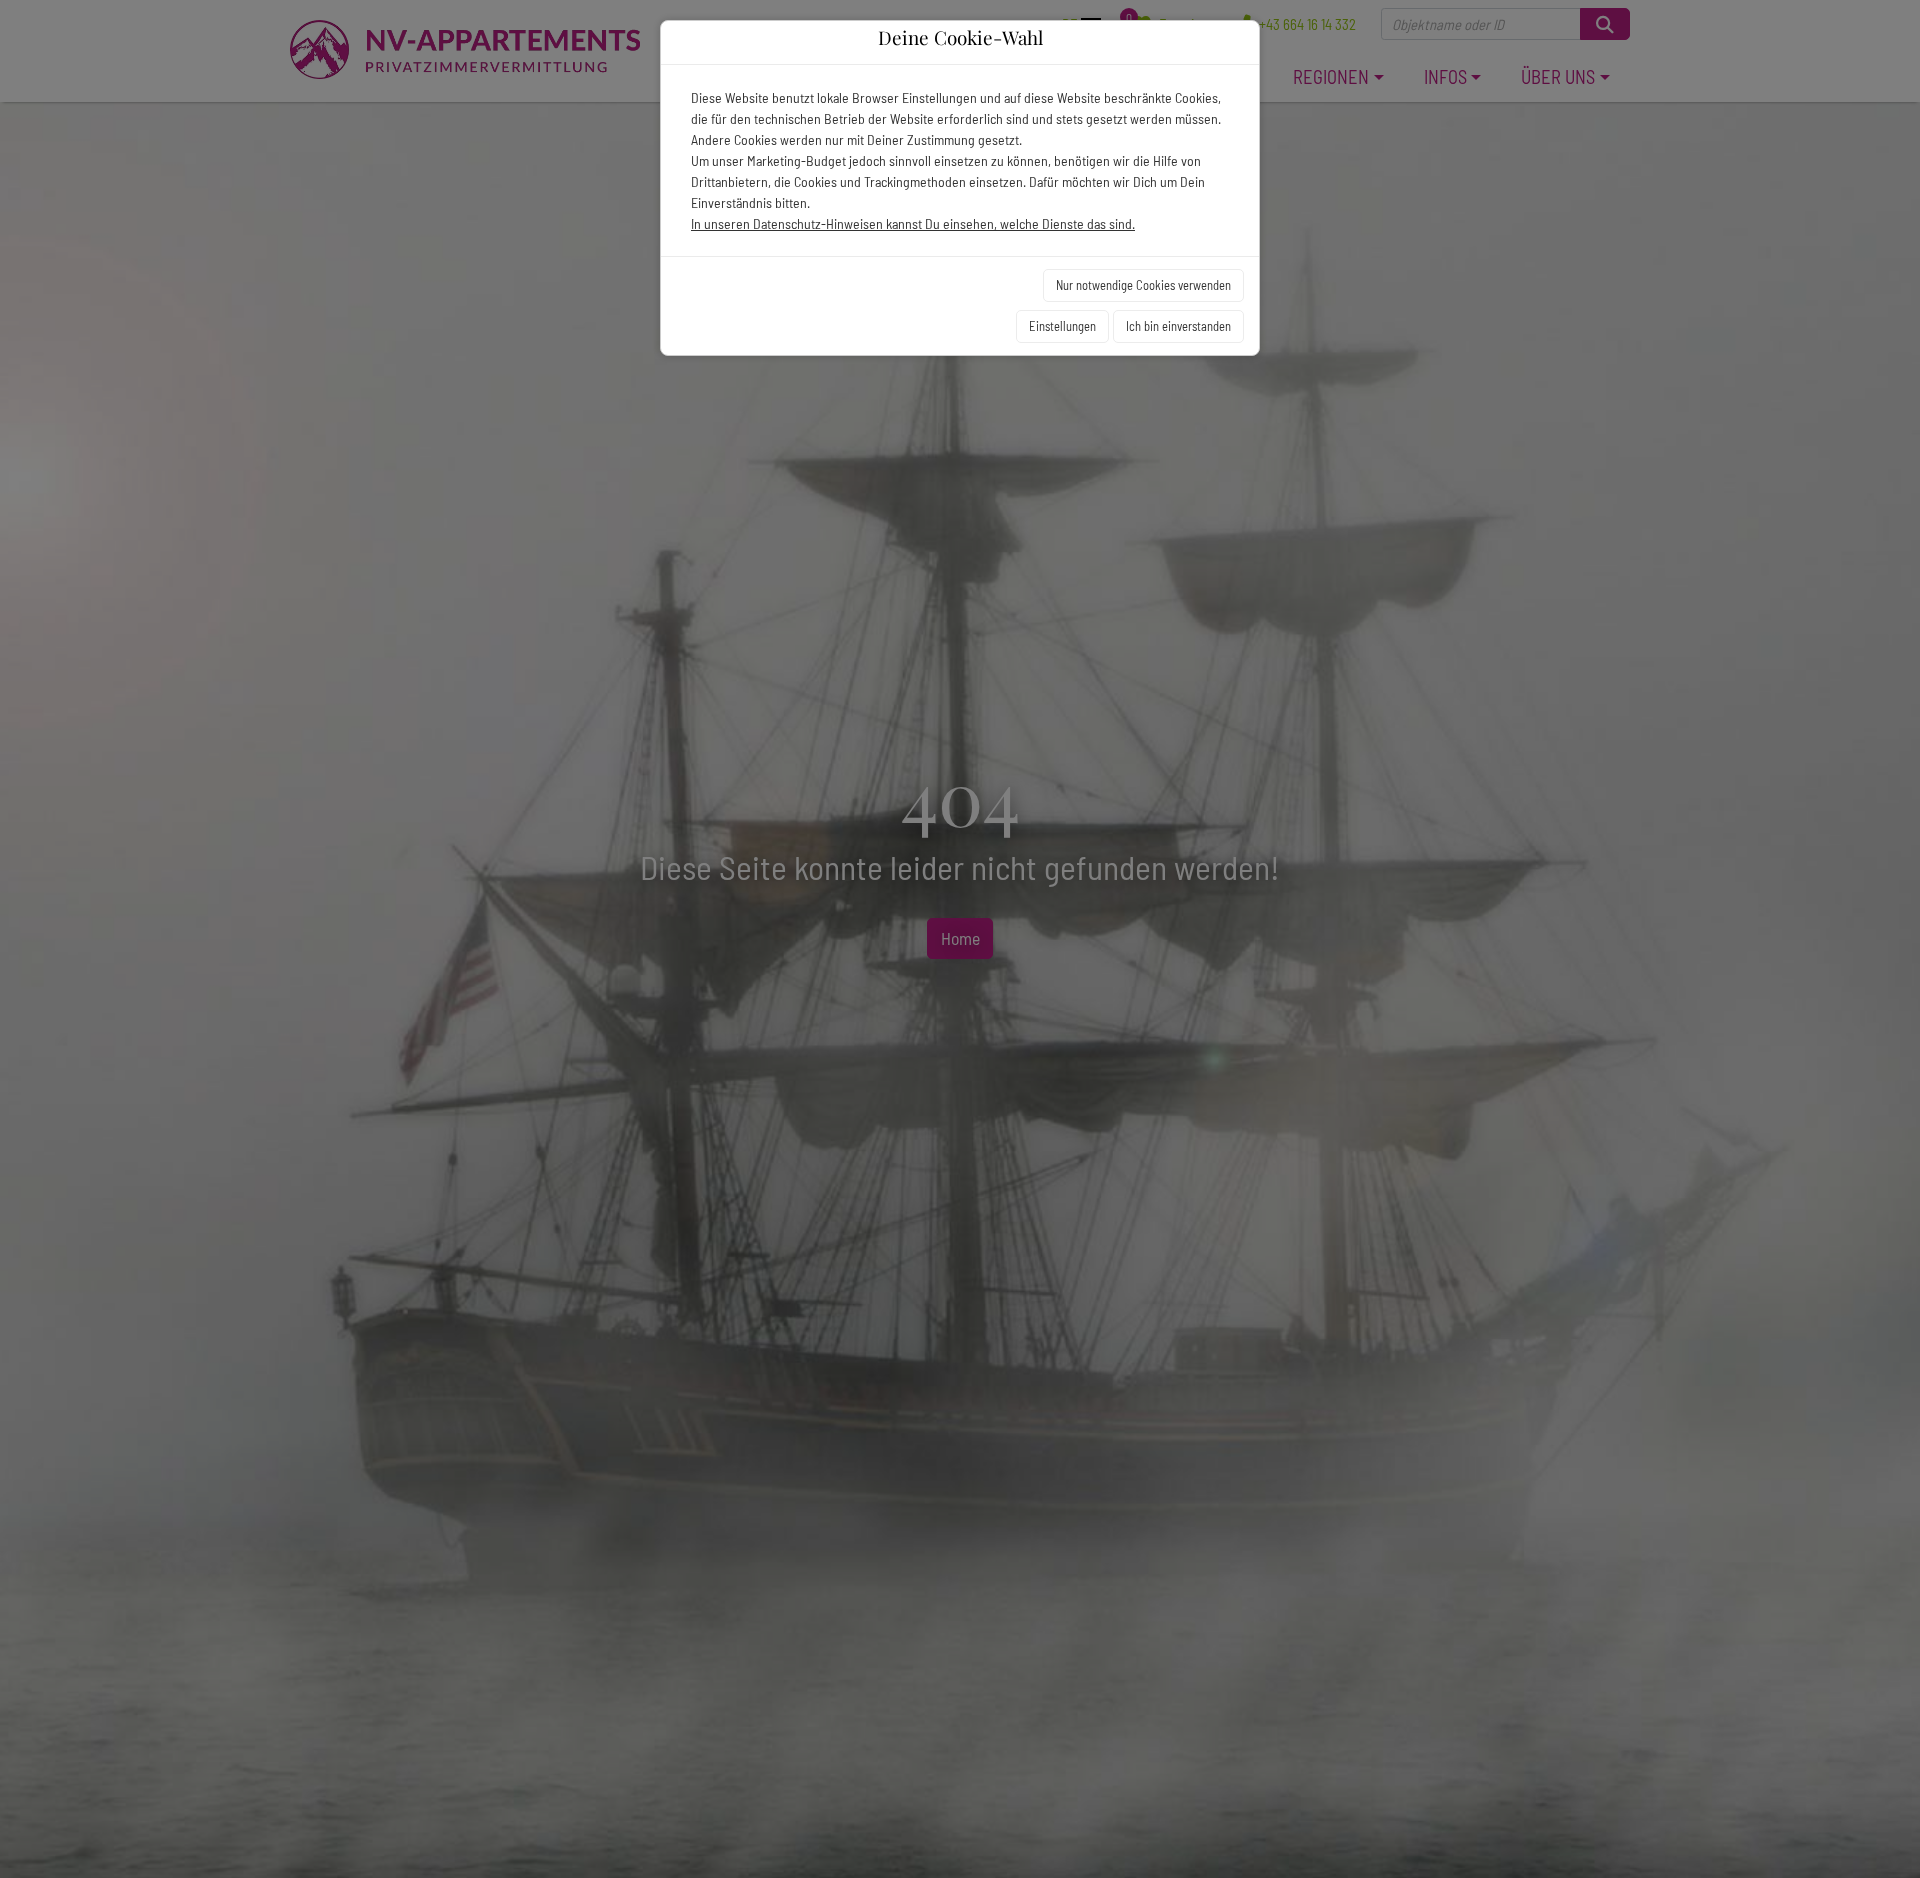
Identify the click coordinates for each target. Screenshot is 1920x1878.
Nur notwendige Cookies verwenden (1143, 285)
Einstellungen (1062, 326)
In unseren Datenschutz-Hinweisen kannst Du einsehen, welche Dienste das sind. (913, 223)
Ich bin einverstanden (1178, 326)
